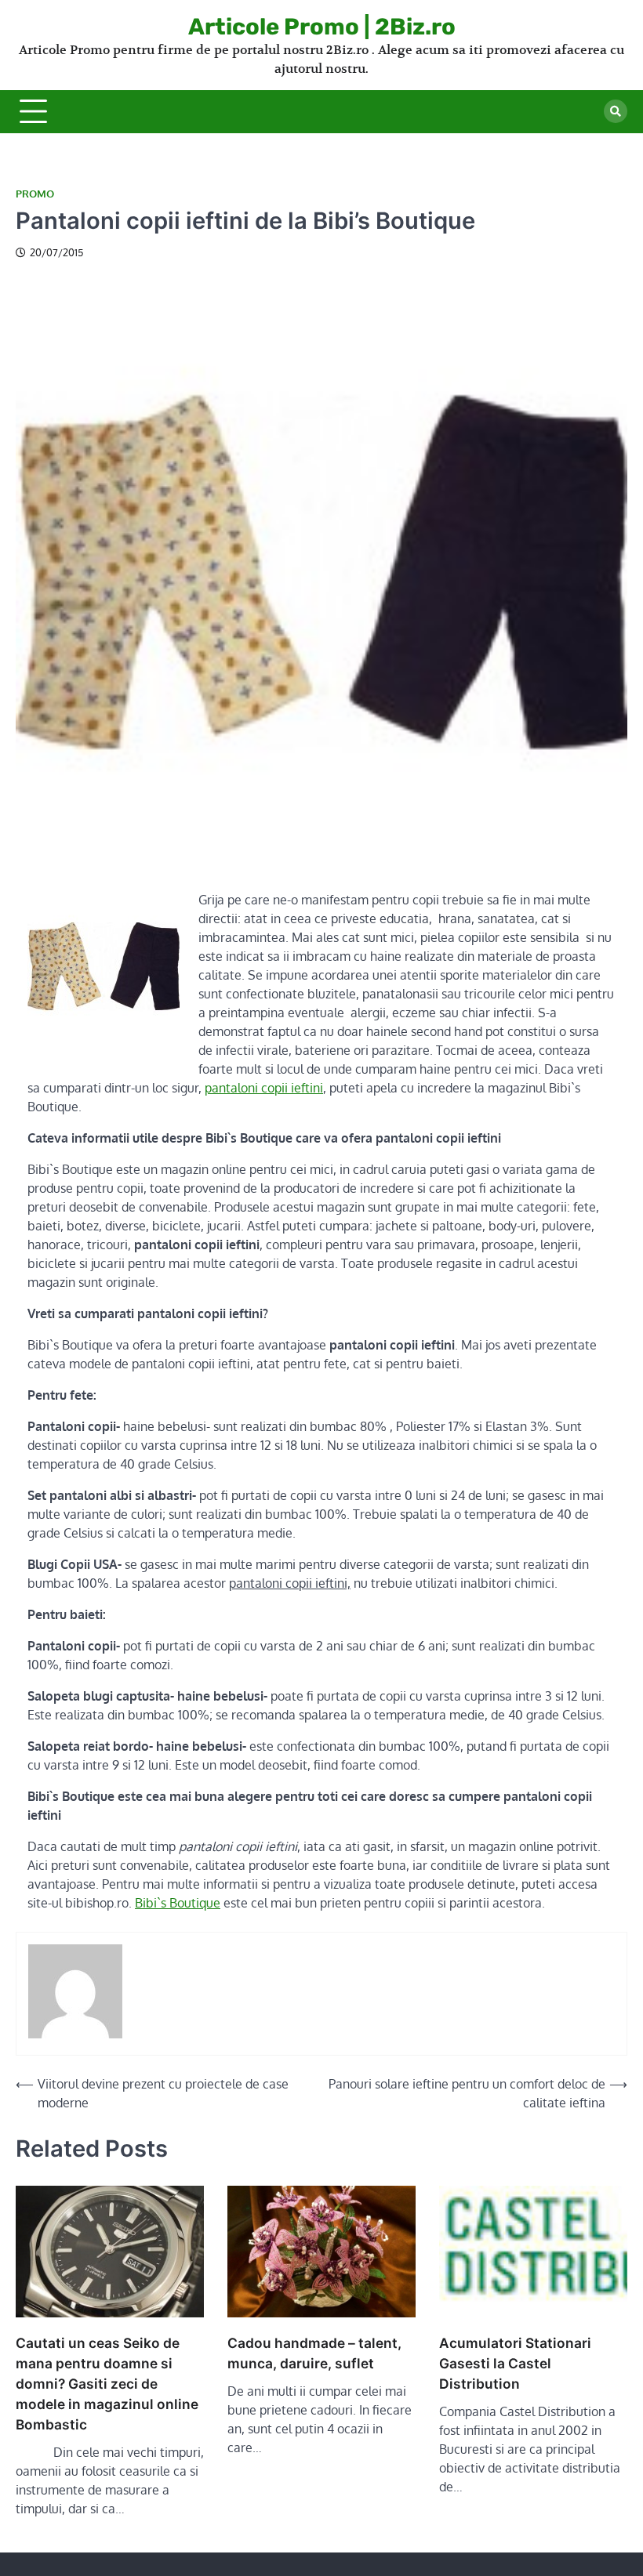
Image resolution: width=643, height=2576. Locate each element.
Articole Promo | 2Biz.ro (322, 27)
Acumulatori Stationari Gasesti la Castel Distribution (515, 2363)
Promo (35, 194)
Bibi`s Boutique (178, 1903)
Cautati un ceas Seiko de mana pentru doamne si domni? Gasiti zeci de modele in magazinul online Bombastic (107, 2384)
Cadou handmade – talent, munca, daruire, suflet (314, 2353)
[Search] (616, 111)
